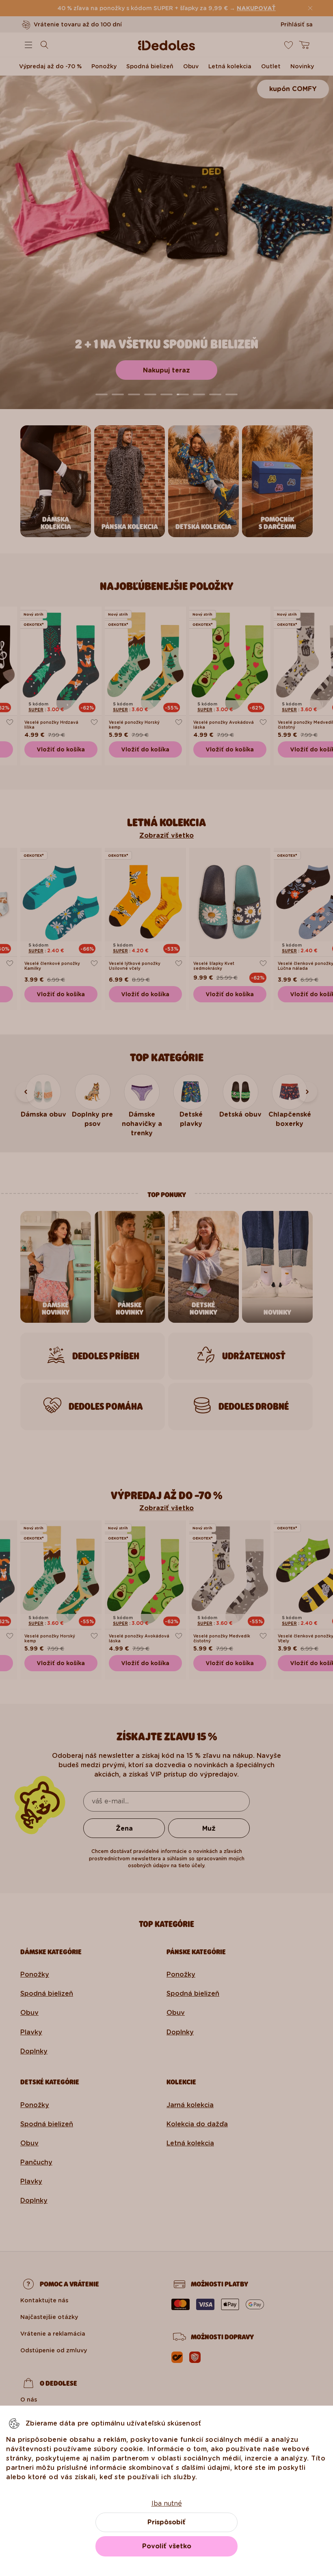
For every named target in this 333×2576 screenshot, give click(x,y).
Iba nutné (167, 2503)
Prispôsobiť (166, 2522)
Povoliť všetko (167, 2546)
